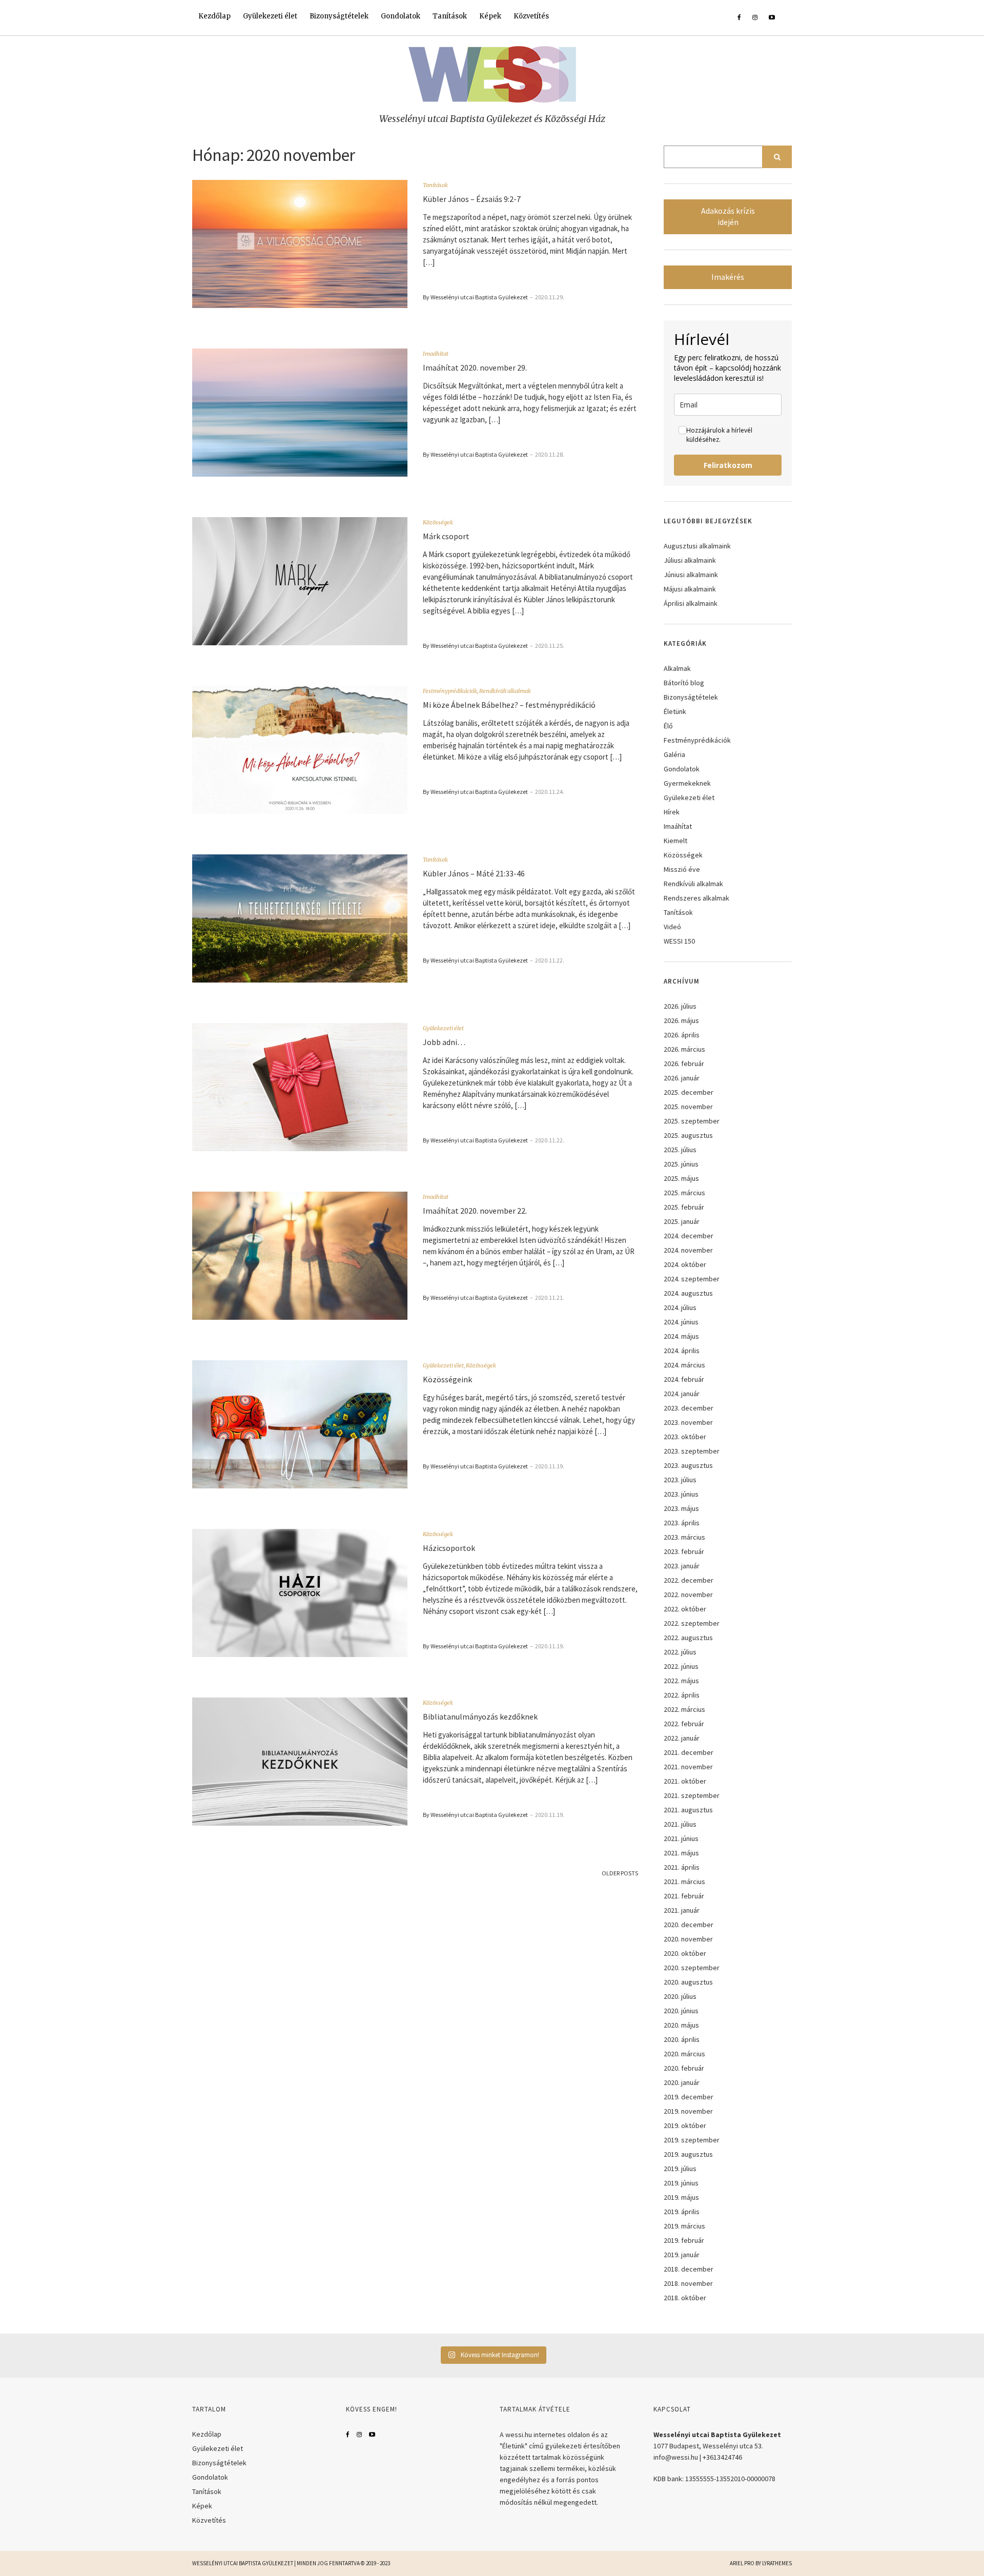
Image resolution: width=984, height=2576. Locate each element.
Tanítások (450, 16)
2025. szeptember (692, 1121)
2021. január (682, 1910)
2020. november (688, 1939)
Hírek (672, 812)
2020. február (684, 2068)
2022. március (684, 1709)
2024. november (688, 1250)
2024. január (682, 1394)
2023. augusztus (688, 1465)
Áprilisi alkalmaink (691, 603)
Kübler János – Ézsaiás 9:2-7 (472, 199)
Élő (668, 726)
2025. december (689, 1092)
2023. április (682, 1523)
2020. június (681, 2011)
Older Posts (620, 1873)
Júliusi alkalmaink (690, 560)
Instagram (359, 2435)
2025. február (684, 1207)
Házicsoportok (449, 1548)
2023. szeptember (692, 1451)
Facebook (348, 2435)
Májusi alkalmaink (690, 589)
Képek (490, 16)
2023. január (682, 1566)
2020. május (681, 2025)
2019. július (680, 2169)
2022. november (688, 1594)
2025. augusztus (688, 1135)
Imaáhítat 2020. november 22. (475, 1211)
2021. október (685, 1781)
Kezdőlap (214, 16)
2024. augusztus (688, 1293)
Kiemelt (675, 841)
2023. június (681, 1494)
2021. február (684, 1896)
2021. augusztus (688, 1810)
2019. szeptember (692, 2140)
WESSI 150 (679, 941)
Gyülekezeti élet (270, 16)
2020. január (682, 2082)
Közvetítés (531, 16)
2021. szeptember (692, 1795)
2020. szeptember (692, 1968)
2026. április (682, 1035)
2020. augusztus (688, 1982)
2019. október (685, 2125)
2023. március (684, 1537)
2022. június (681, 1666)
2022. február (684, 1724)
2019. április (682, 2212)
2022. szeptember (692, 1623)
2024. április (682, 1351)
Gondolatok (401, 16)
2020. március (684, 2054)
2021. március (684, 1882)
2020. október (685, 1953)
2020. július (680, 1996)
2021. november (688, 1767)
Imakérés (728, 277)
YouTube (372, 2435)
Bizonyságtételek (339, 16)
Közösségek (438, 522)
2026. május (681, 1020)
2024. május (681, 1336)
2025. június (681, 1164)
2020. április (682, 2039)
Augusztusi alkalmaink (697, 546)
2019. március (684, 2226)
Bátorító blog (684, 683)
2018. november (688, 2283)
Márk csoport (446, 536)
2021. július (680, 1824)
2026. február (684, 1064)
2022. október (685, 1609)
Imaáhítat (436, 354)
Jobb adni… (444, 1042)
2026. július (680, 1006)
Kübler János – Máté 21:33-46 (474, 873)
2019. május (681, 2197)
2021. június (681, 1838)
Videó (672, 927)
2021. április (682, 1867)
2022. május (681, 1681)
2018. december (689, 2269)
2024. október (685, 1264)
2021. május (681, 1853)
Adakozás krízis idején (728, 217)
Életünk (675, 711)
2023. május (681, 1508)
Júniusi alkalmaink (691, 575)
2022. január (682, 1738)
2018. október (685, 2298)
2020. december (689, 1925)
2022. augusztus (688, 1638)
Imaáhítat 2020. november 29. (475, 367)
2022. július (680, 1652)
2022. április (682, 1695)
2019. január (682, 2255)
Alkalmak (677, 668)
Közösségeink (447, 1379)
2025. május (681, 1178)
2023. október (685, 1437)
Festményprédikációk (450, 691)
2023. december (689, 1408)
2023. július (680, 1480)
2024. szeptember (692, 1279)
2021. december (689, 1752)
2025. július (680, 1150)
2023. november (688, 1422)
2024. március (684, 1365)
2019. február (684, 2240)
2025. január (682, 1221)
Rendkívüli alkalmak (505, 691)
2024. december (689, 1236)
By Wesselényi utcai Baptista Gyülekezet (475, 297)
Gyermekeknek (687, 783)
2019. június (681, 2183)
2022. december (689, 1580)
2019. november (688, 2111)
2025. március (684, 1193)
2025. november (688, 1107)
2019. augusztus (688, 2154)
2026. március (684, 1049)
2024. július (680, 1307)
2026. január (682, 1078)
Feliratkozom (728, 465)
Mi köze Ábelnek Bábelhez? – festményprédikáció (509, 705)
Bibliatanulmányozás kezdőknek (480, 1716)
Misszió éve (682, 869)
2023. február (684, 1551)
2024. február (684, 1379)
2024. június (681, 1322)
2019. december (689, 2097)
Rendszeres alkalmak (696, 898)
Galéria (674, 754)
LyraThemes (777, 2563)
